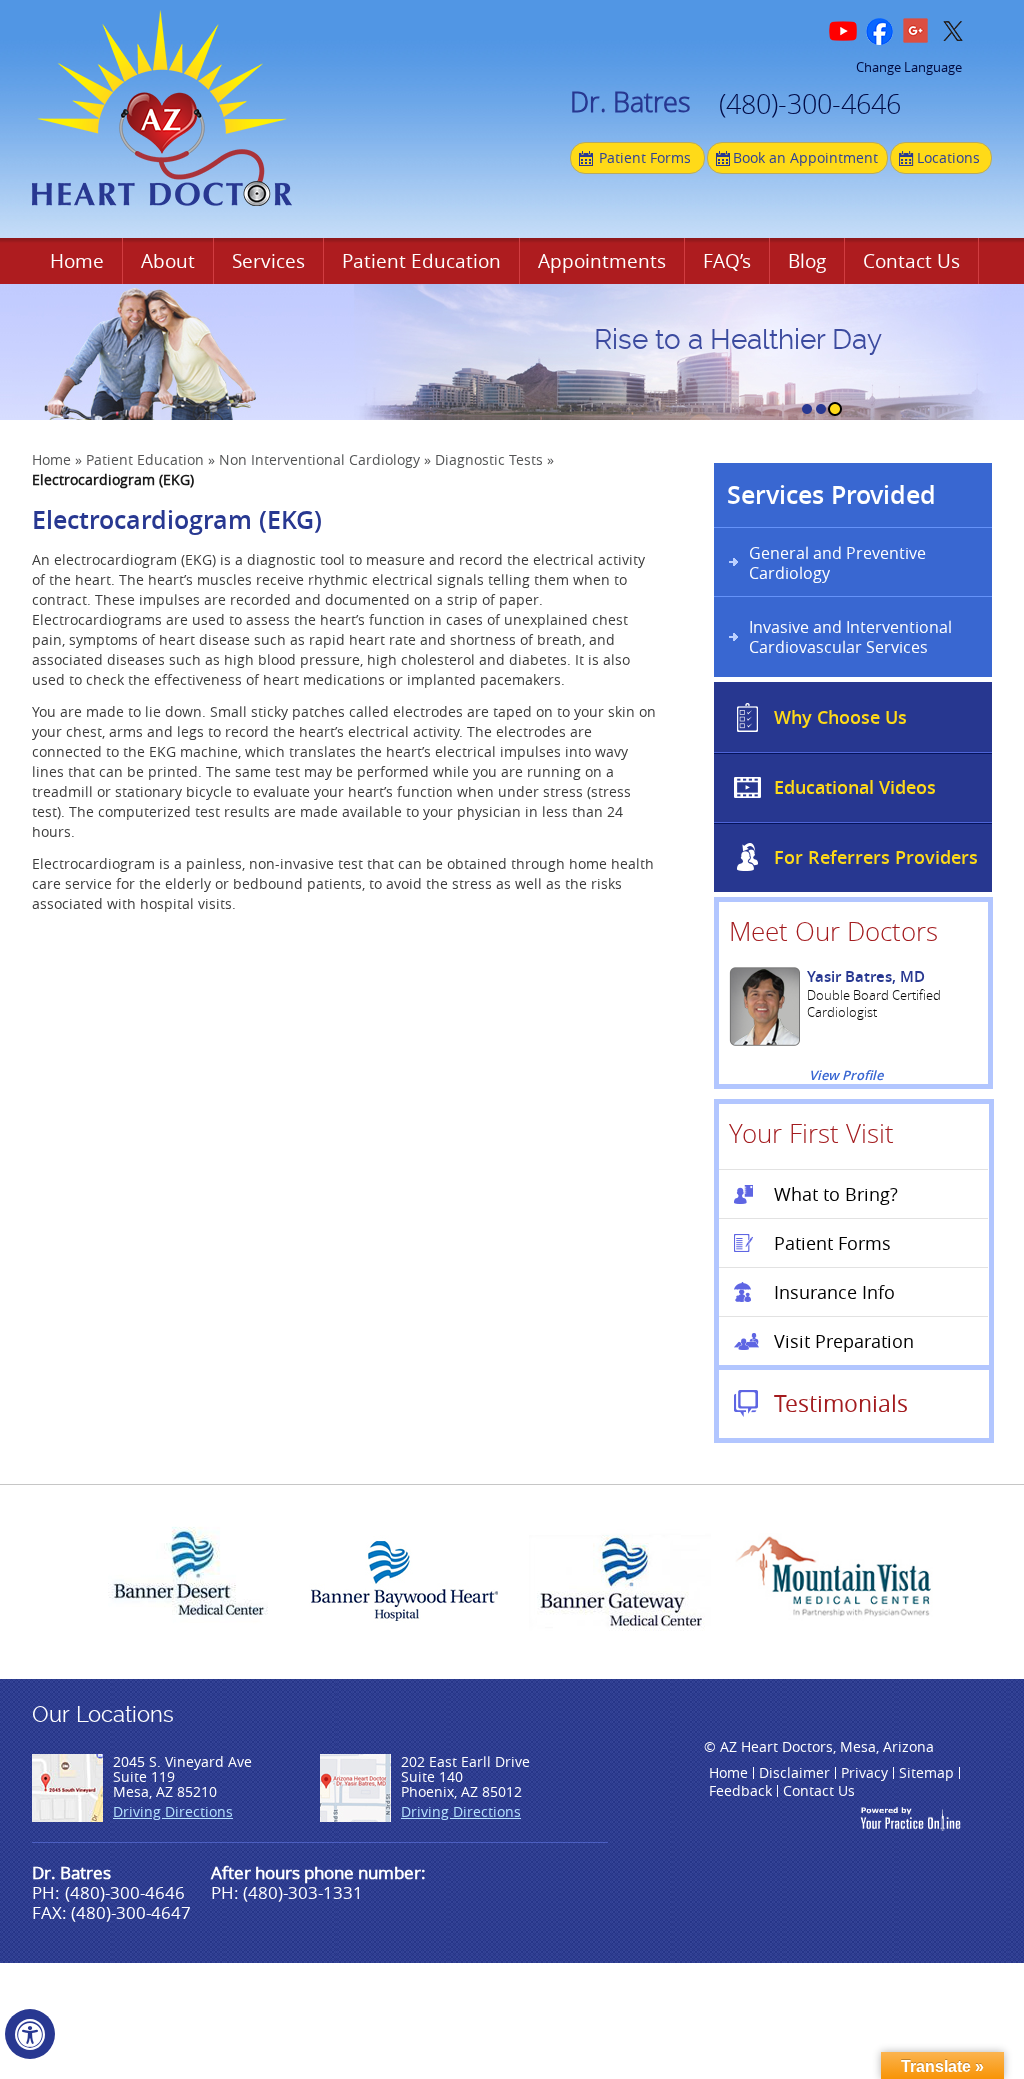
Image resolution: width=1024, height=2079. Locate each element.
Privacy (864, 1772)
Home (77, 261)
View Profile (846, 1075)
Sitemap (926, 1772)
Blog (807, 261)
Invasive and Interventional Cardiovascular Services (850, 637)
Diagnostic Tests (489, 459)
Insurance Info (834, 1292)
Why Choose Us (840, 717)
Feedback (740, 1790)
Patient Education (421, 261)
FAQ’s (727, 261)
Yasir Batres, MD (866, 976)
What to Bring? (836, 1194)
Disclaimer (794, 1772)
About (168, 261)
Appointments (602, 261)
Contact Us (911, 261)
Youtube (845, 31)
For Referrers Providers (876, 857)
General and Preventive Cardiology (837, 563)
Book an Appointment (805, 157)
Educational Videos (855, 787)
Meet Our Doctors (833, 931)
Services (268, 261)
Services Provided (831, 495)
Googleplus (917, 31)
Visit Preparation (844, 1341)
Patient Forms (645, 157)
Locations (948, 157)
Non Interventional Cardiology (319, 459)
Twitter (953, 31)
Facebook (881, 31)
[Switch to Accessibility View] (30, 2034)
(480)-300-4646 (810, 107)
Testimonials (841, 1403)
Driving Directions (173, 1811)
